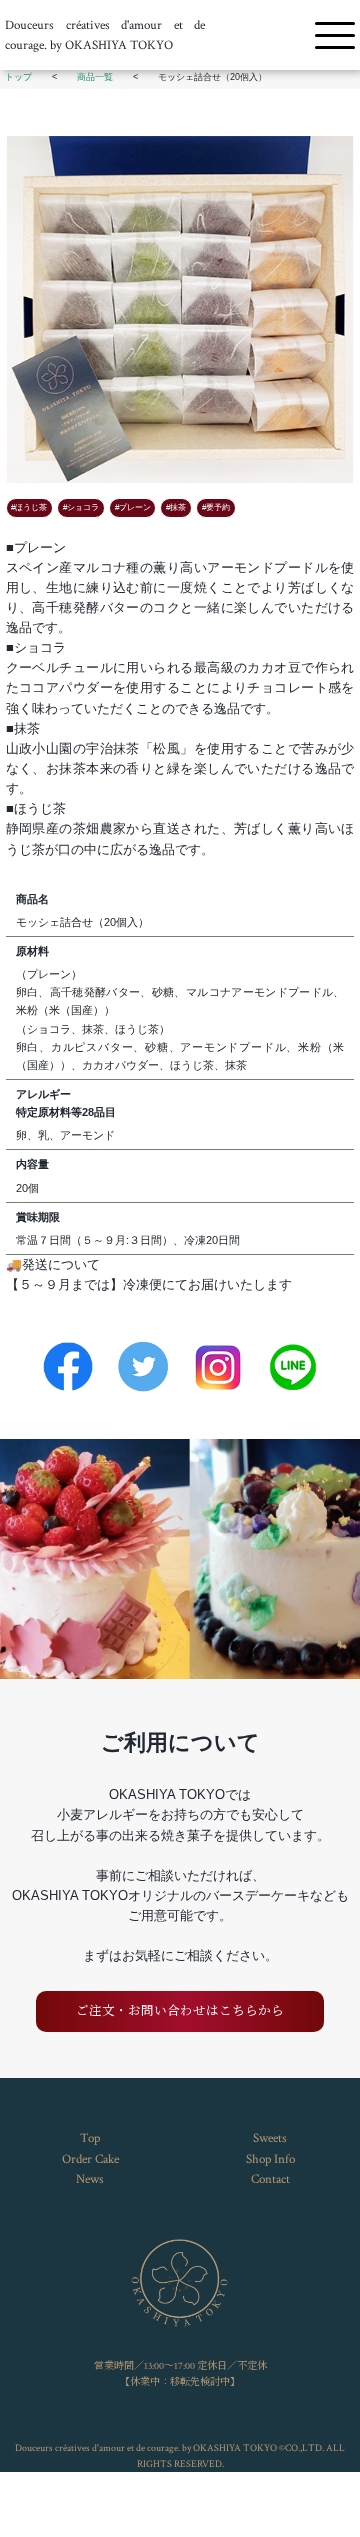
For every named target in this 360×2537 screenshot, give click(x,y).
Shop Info (270, 2159)
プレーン (135, 507)
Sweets (270, 2138)
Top (90, 2138)
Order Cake (90, 2159)
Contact (270, 2179)
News (90, 2179)
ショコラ (83, 507)
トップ (18, 77)
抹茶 (178, 507)
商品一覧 (95, 77)
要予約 (218, 507)
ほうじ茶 (31, 507)
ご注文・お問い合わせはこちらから (180, 2011)
